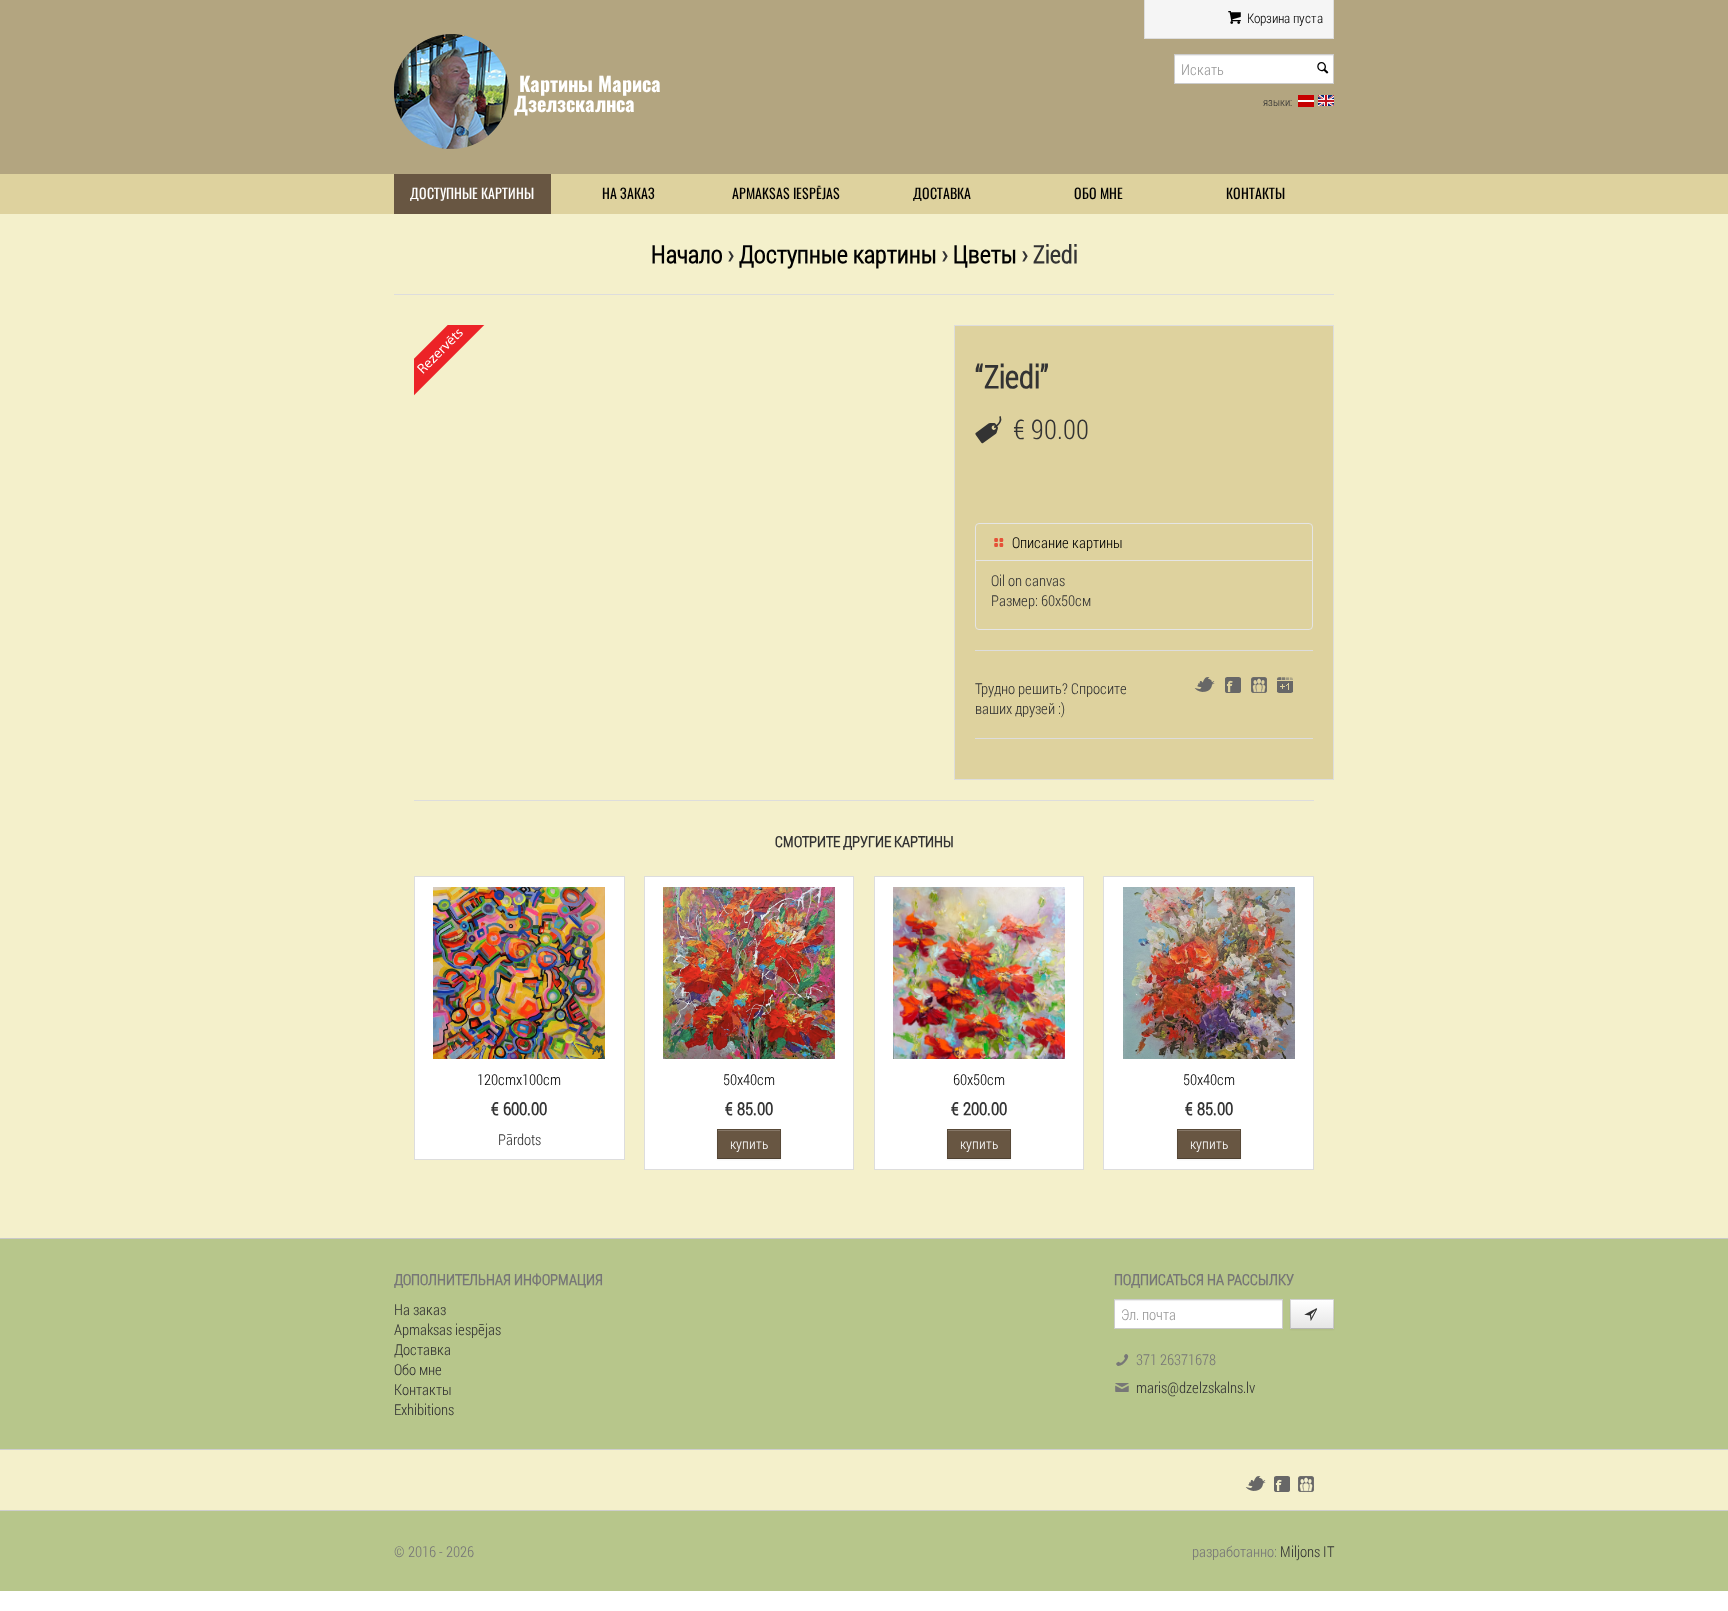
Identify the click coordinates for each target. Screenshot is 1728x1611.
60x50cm (979, 1079)
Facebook (1233, 685)
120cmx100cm (519, 1079)
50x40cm (749, 1079)
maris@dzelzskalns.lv (1195, 1387)
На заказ (628, 193)
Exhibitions (424, 1409)
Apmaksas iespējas (786, 193)
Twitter (1204, 684)
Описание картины (1066, 542)
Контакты (1255, 193)
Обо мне (1098, 193)
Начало (687, 253)
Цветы (985, 253)
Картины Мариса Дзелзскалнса (587, 93)
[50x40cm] (749, 971)
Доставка (942, 193)
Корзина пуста (1283, 18)
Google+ (1285, 685)
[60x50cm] (979, 971)
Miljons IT (1307, 1551)
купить (749, 1143)
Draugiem (1259, 685)
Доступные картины (472, 193)
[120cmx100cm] (519, 971)
